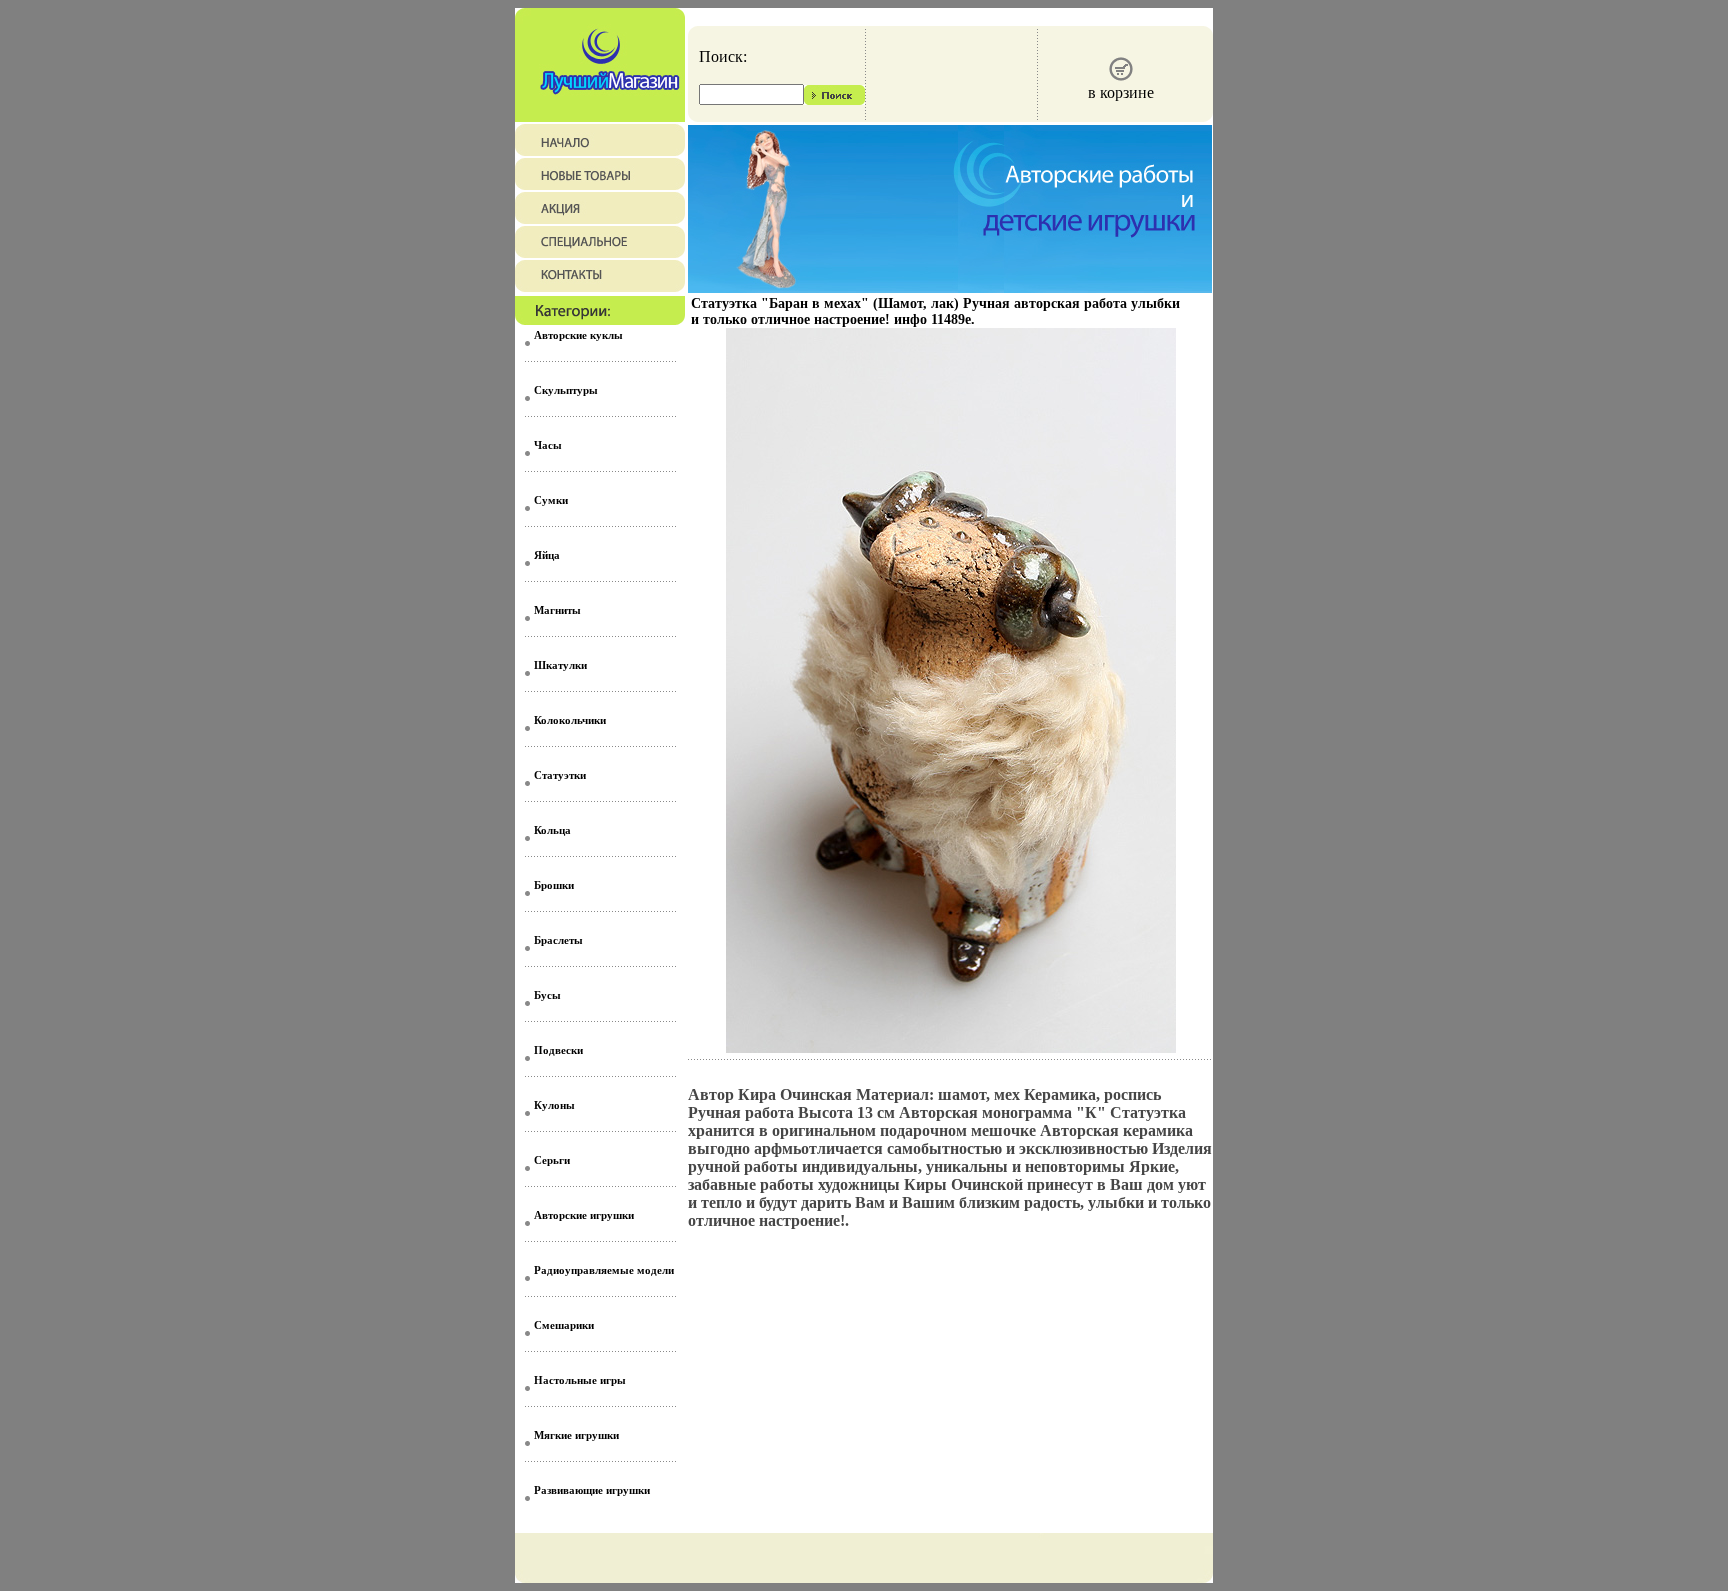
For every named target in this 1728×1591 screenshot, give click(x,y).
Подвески (558, 1050)
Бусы (547, 995)
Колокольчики (570, 720)
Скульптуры (566, 390)
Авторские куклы (578, 335)
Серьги (552, 1160)
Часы (548, 445)
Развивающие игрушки (592, 1490)
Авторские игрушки (584, 1215)
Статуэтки (560, 775)
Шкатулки (560, 665)
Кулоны (554, 1105)
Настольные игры (580, 1380)
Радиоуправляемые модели (604, 1270)
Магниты (557, 610)
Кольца (552, 830)
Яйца (547, 555)
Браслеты (558, 940)
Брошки (554, 885)
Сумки (551, 500)
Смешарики (564, 1325)
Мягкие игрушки (576, 1435)
